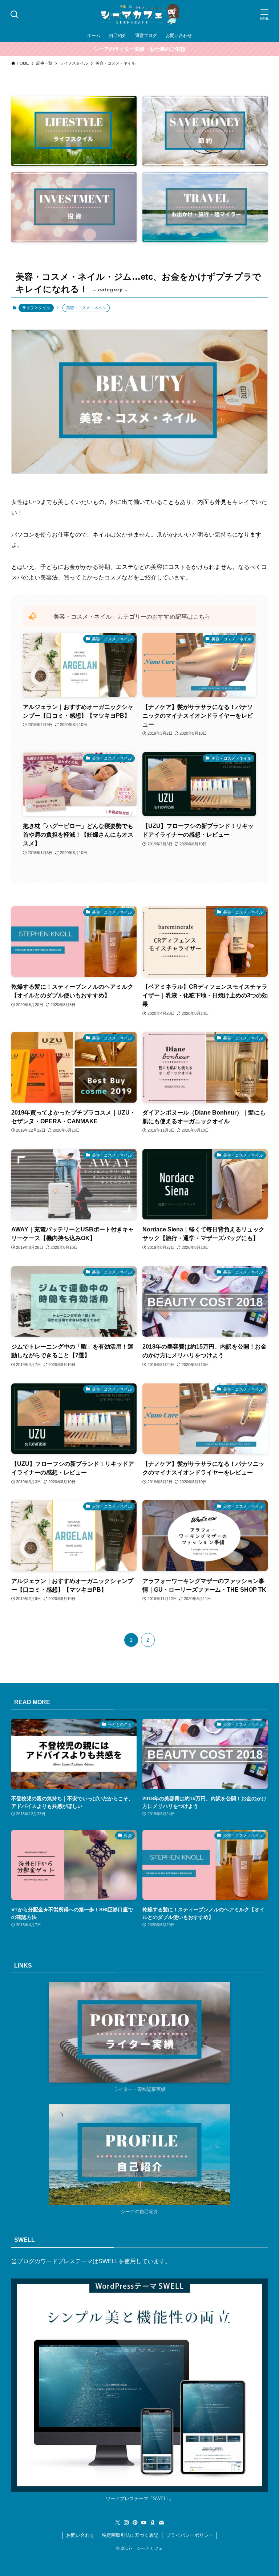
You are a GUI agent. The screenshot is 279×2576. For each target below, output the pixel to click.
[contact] (161, 2523)
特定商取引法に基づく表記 (130, 2535)
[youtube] (144, 2523)
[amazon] (153, 2523)
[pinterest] (135, 2523)
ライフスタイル (36, 308)
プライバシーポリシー (190, 2535)
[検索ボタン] (15, 15)
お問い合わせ (80, 2535)
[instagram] (126, 2523)
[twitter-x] (118, 2523)
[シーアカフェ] (139, 15)
